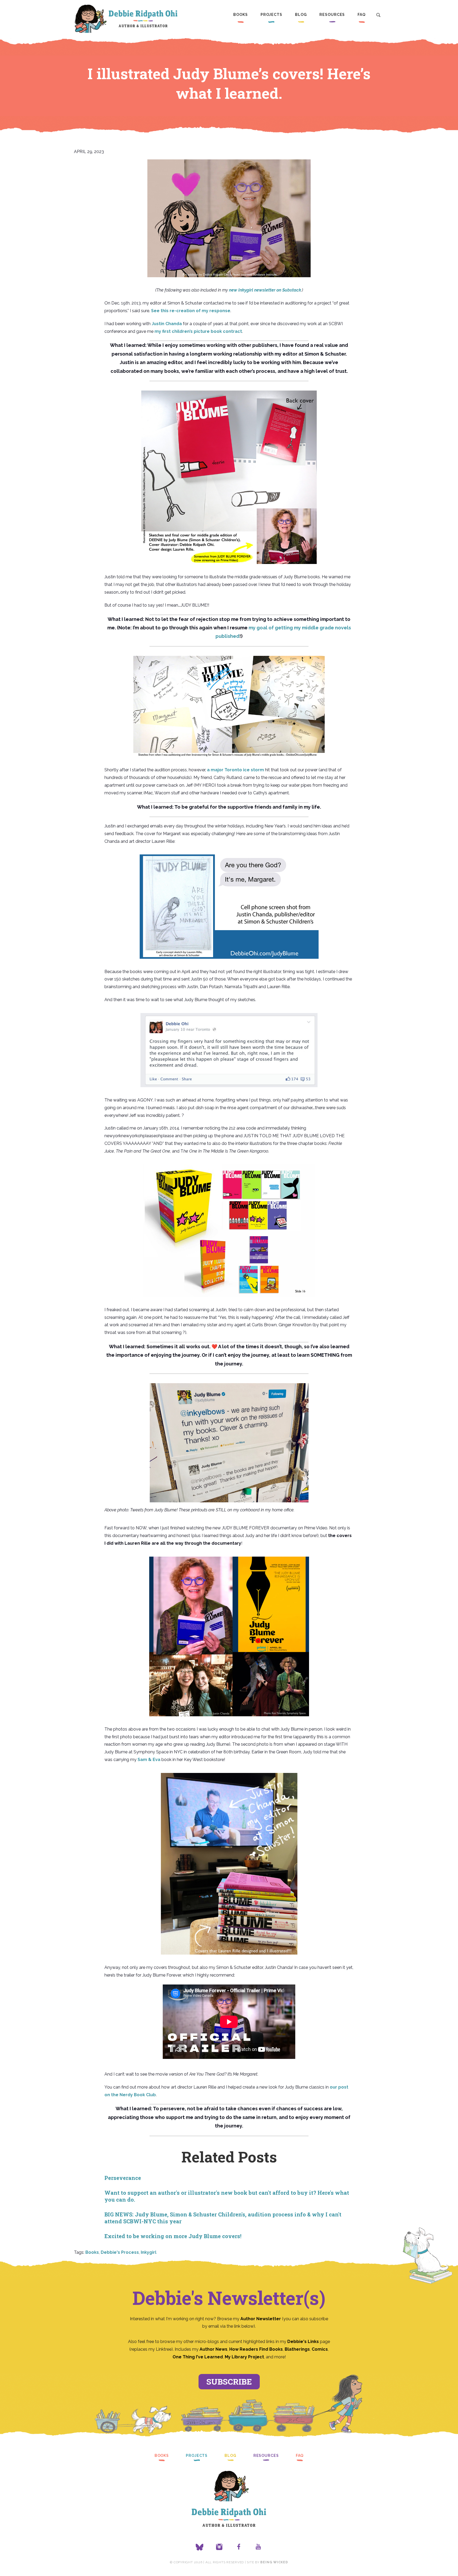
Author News (213, 2349)
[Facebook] (239, 2547)
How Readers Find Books (256, 2349)
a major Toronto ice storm (235, 770)
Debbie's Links (303, 2342)
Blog (301, 15)
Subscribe (229, 2382)
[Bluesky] (200, 2547)
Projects (271, 15)
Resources (332, 15)
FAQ (362, 15)
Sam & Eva (149, 1760)
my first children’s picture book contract (198, 331)
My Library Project (244, 2357)
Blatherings (297, 2349)
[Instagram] (219, 2547)
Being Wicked (274, 2562)
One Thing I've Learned (198, 2357)
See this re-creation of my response (191, 311)
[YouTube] (258, 2547)
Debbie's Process (120, 2252)
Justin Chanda (167, 324)
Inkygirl (149, 2252)
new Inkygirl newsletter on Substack (265, 290)
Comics (320, 2349)
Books (240, 15)
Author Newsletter (261, 2319)
